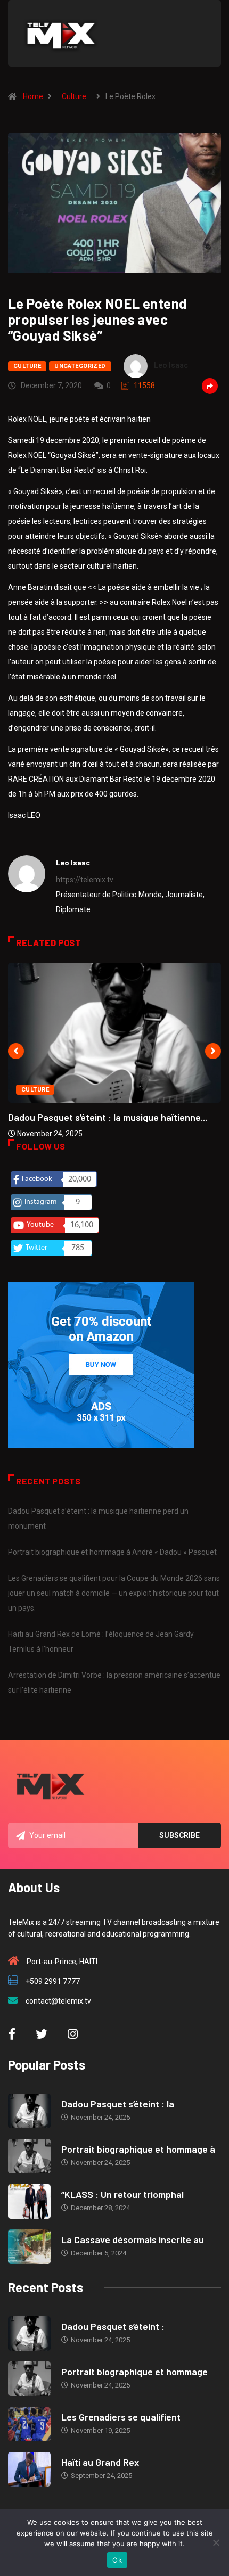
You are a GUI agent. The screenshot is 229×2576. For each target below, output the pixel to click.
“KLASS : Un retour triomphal (122, 2194)
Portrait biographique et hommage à (138, 2149)
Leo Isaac (171, 365)
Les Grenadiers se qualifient (121, 2417)
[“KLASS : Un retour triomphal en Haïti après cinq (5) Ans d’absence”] (29, 2201)
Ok (117, 2560)
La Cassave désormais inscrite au (133, 2239)
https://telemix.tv (85, 880)
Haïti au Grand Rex (100, 2462)
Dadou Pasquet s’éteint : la (118, 2104)
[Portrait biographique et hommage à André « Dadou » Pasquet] (29, 2156)
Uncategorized (80, 366)
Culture (74, 96)
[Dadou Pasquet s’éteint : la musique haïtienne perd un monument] (29, 2111)
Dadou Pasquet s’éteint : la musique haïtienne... (108, 1117)
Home (33, 96)
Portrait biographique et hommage (134, 2372)
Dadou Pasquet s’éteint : (113, 2326)
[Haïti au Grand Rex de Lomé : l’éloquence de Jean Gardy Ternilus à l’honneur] (29, 2469)
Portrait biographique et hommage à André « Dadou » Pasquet (112, 1552)
